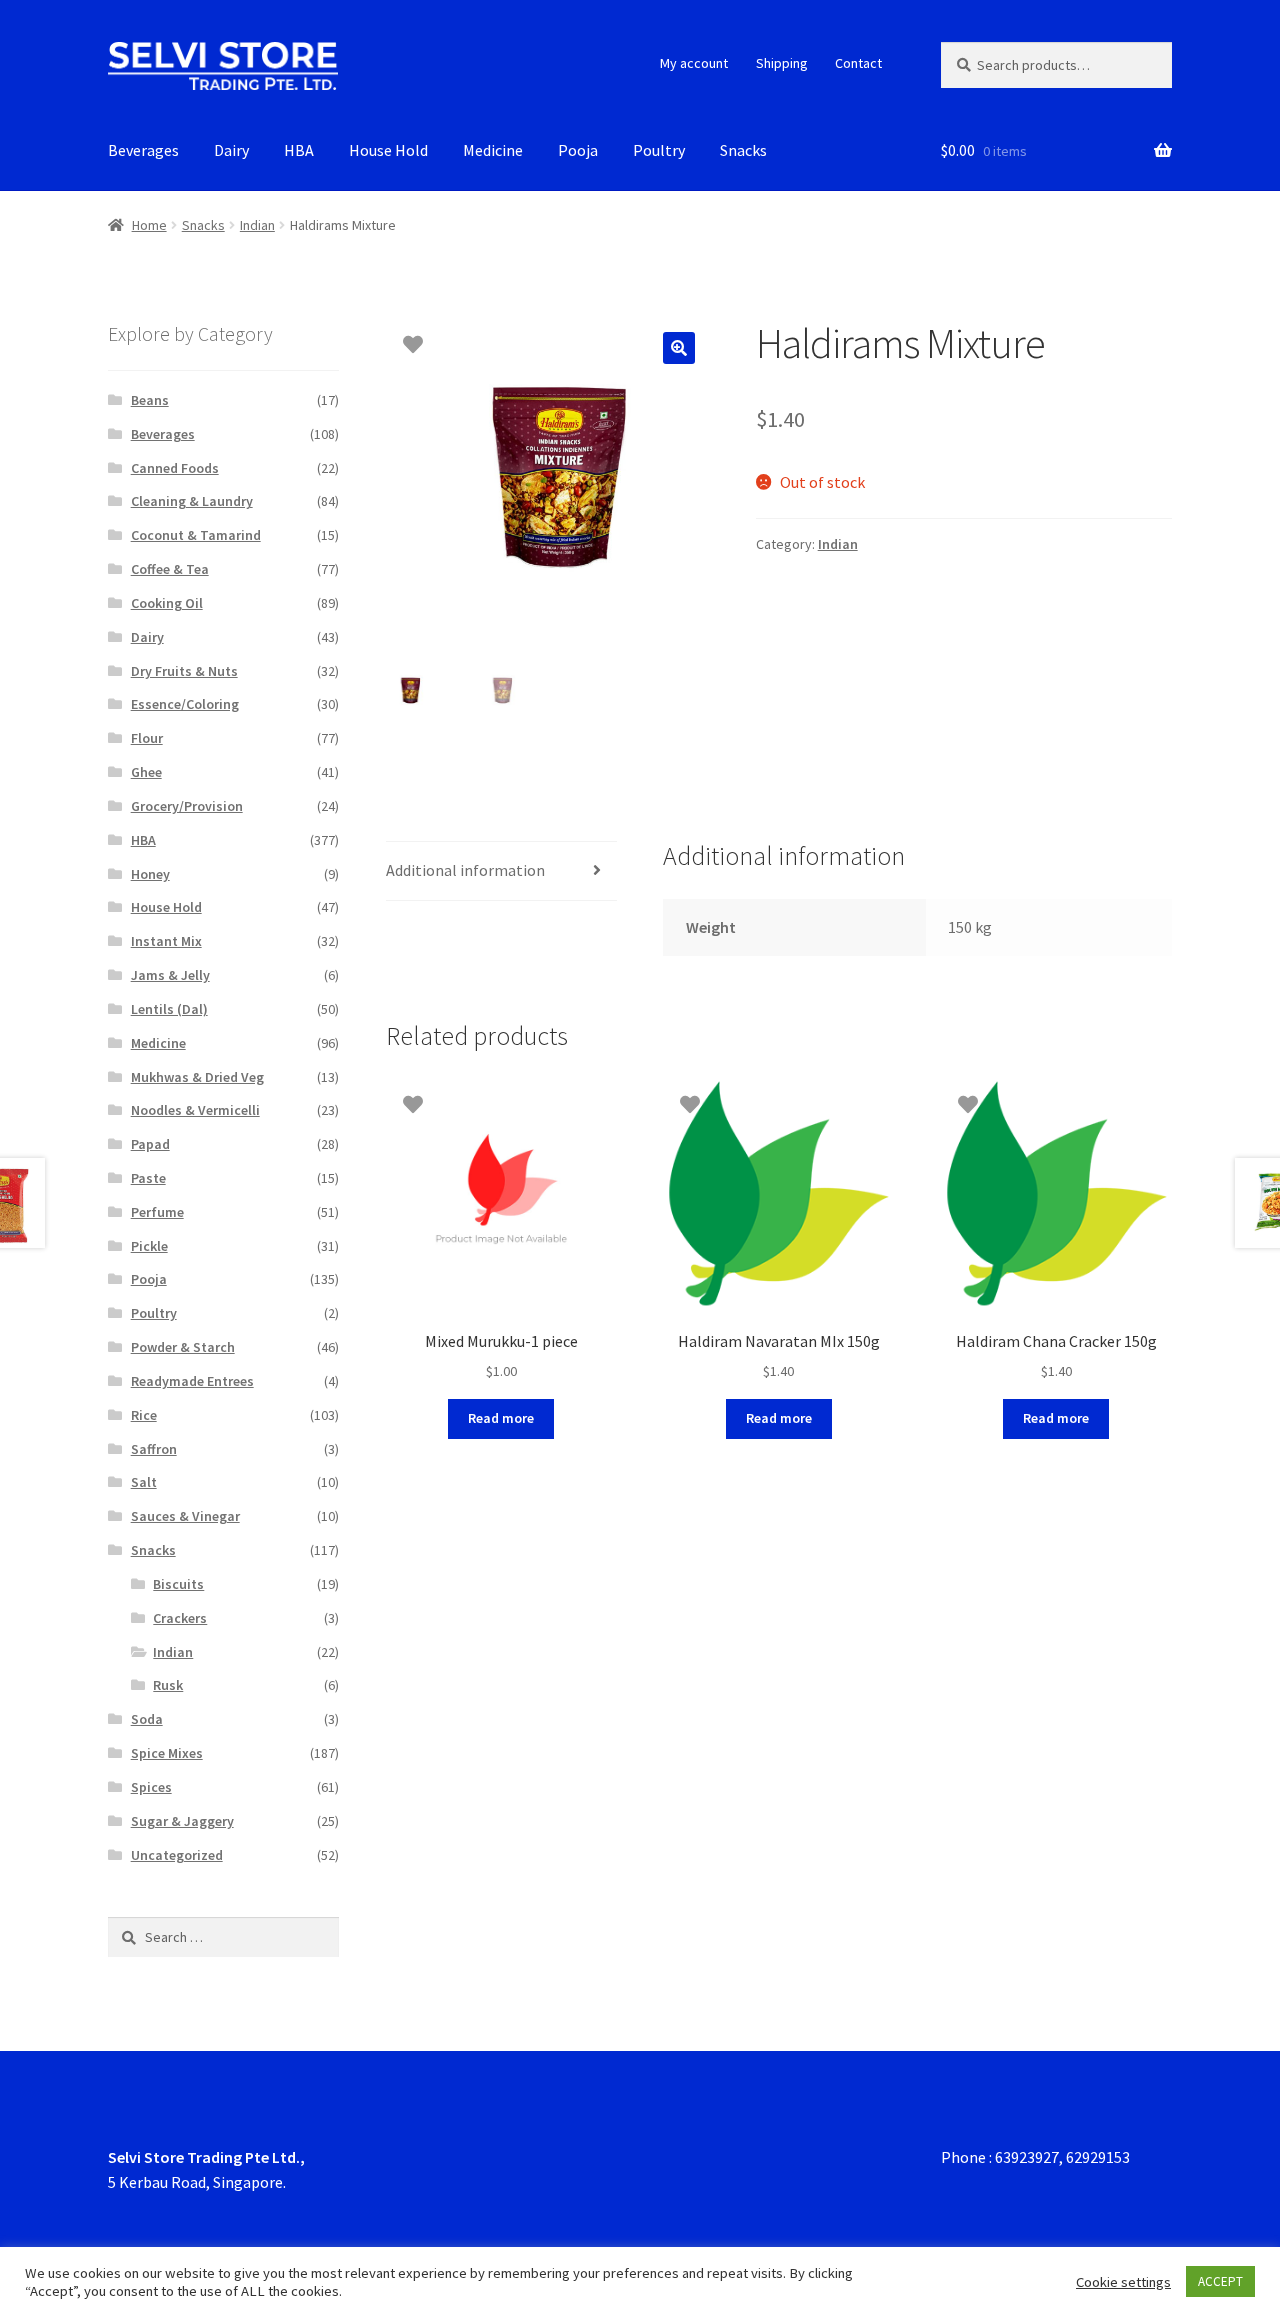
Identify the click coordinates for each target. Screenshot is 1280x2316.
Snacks (743, 150)
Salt (144, 1482)
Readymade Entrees (192, 1381)
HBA (299, 150)
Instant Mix (166, 941)
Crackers (180, 1618)
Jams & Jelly (170, 975)
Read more (501, 1418)
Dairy (231, 150)
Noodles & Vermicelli (195, 1110)
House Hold (388, 150)
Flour (147, 738)
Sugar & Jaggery (182, 1821)
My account (694, 63)
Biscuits (178, 1584)
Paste (148, 1178)
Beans (150, 400)
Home (149, 225)
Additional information (465, 870)
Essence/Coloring (185, 704)
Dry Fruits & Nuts (184, 671)
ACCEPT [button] (1220, 2281)
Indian (257, 225)
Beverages (143, 150)
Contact (858, 63)
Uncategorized (177, 1855)
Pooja (578, 150)
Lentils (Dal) (169, 1009)
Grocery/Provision (187, 806)
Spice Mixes (167, 1753)
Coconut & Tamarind (196, 535)
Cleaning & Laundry (192, 501)
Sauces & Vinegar (185, 1516)
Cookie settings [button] (1123, 2282)
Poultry (659, 150)
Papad (150, 1144)
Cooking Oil (167, 603)
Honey (150, 874)
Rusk (168, 1685)
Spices (151, 1787)
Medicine (493, 150)
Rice (144, 1415)
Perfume (157, 1212)
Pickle (149, 1246)
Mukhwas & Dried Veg (197, 1077)
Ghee (146, 772)
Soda (147, 1719)
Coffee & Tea (170, 569)
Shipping (782, 63)
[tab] (501, 871)
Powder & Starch (183, 1347)
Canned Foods (175, 468)
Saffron (154, 1449)
